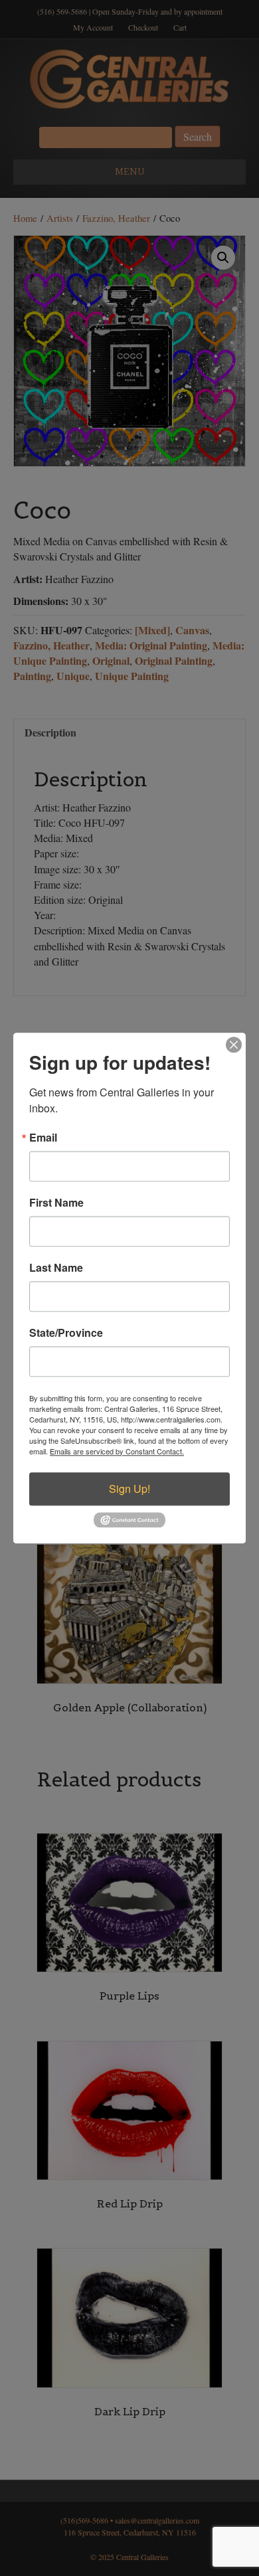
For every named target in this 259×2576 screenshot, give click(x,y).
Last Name (56, 1268)
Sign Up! (129, 1489)
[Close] (234, 1045)
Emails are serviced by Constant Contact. (117, 1451)
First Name (56, 1203)
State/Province (66, 1333)
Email (43, 1138)
